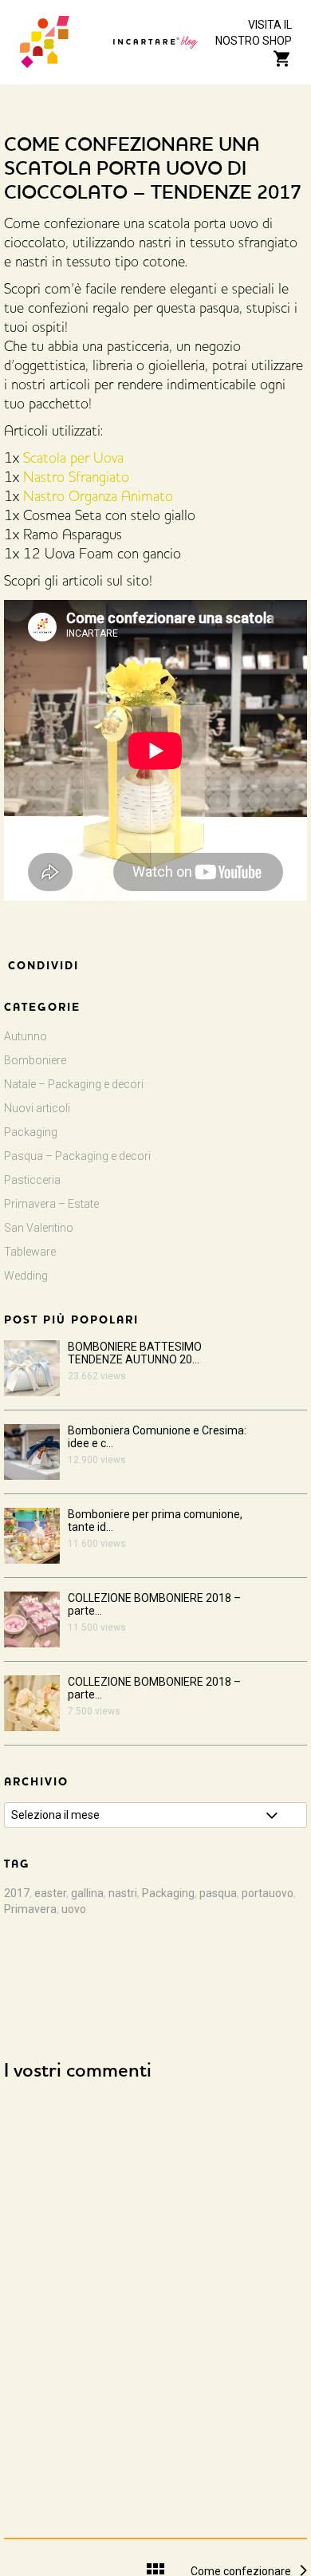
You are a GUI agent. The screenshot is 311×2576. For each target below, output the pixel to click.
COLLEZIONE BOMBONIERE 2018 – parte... (154, 1604)
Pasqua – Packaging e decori (77, 1156)
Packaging (31, 1132)
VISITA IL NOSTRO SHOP (254, 33)
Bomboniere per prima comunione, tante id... (155, 1521)
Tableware (30, 1252)
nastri (123, 1893)
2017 (17, 1893)
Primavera (30, 1909)
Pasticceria (32, 1180)
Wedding (26, 1276)
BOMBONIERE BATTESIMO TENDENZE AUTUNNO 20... (135, 1353)
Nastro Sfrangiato (76, 479)
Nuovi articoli (37, 1108)
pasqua (218, 1893)
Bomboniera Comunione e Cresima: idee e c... (157, 1437)
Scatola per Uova (73, 460)
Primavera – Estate (51, 1204)
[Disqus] (155, 2294)
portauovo (268, 1893)
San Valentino (39, 1228)
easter (50, 1893)
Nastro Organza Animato (98, 498)
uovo (74, 1909)
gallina (87, 1893)
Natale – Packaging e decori (74, 1084)
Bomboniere (35, 1060)
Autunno (26, 1036)
